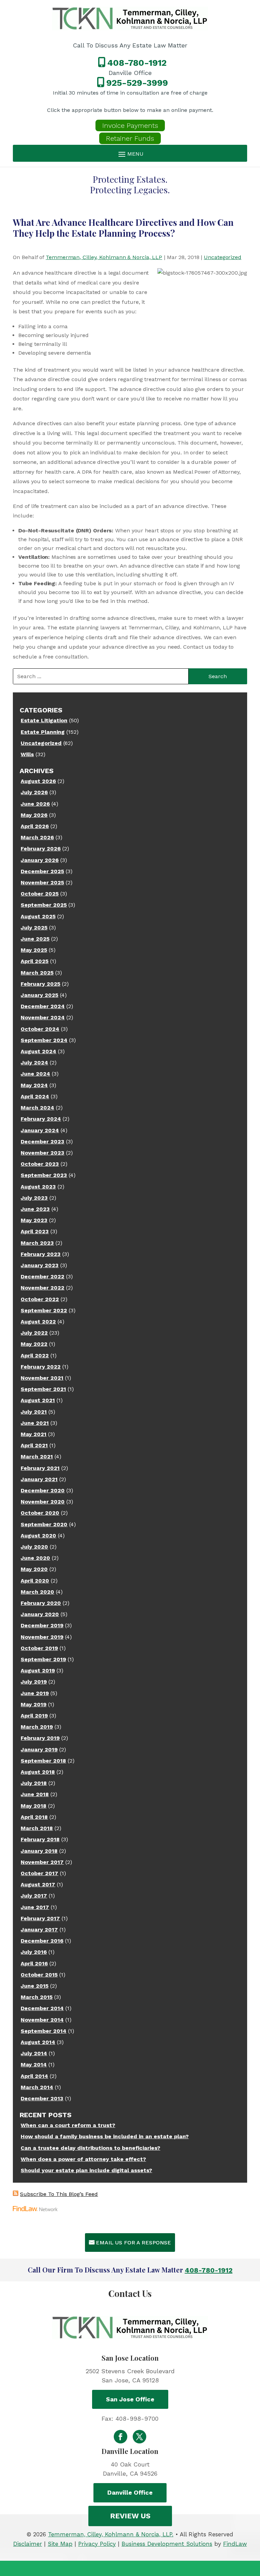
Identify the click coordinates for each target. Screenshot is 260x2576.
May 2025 (34, 950)
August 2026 (38, 781)
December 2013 (42, 2098)
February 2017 (40, 1918)
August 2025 (38, 916)
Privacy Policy (97, 2544)
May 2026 (34, 815)
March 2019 (37, 1727)
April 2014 (34, 2076)
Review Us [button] (130, 2516)
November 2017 (42, 1862)
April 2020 (35, 1581)
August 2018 (38, 1772)
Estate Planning (43, 732)
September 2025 (44, 905)
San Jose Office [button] (130, 2399)
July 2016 (34, 1952)
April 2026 (35, 826)
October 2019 (39, 1648)
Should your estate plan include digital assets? (86, 2170)
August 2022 (38, 1322)
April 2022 (35, 1355)
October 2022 (40, 1299)
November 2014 (42, 2020)
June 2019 (35, 1693)
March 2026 (37, 837)
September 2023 (44, 1175)
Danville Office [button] (130, 2492)
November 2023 (42, 1153)
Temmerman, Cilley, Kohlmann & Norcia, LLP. (111, 2534)
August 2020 (38, 1536)
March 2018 (37, 1828)
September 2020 (44, 1524)
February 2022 (41, 1367)
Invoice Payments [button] (130, 125)
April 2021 (34, 1445)
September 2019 (43, 1659)
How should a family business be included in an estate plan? (105, 2136)
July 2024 (34, 1063)
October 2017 (39, 1873)
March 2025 (37, 973)
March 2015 (37, 1997)
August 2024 (38, 1051)
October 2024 (40, 1029)
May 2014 (34, 2064)
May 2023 (34, 1220)
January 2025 (39, 995)
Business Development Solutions (167, 2544)
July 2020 (34, 1547)
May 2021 (34, 1434)
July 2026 (34, 792)
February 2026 (41, 849)
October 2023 (40, 1164)
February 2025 (40, 984)
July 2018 (34, 1783)
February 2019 (40, 1738)
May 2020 (34, 1569)
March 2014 (37, 2087)
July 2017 (34, 1896)
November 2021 (42, 1378)
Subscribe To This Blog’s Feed (59, 2194)
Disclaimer (28, 2544)
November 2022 (42, 1288)
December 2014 (42, 2008)
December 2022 (42, 1276)
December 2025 (42, 871)
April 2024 (35, 1096)
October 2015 (39, 1975)
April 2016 (34, 1963)
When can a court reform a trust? (68, 2125)
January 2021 (39, 1479)
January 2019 (39, 1749)
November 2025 (42, 882)
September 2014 (44, 2031)
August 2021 (38, 1400)
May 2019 (34, 1704)
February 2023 (41, 1254)
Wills (27, 754)
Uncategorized (223, 257)
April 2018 (34, 1817)
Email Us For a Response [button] (133, 2243)
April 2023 (35, 1231)
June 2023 (35, 1209)
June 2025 (35, 939)
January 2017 (39, 1930)
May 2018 (34, 1806)
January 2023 (40, 1265)
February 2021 (40, 1468)
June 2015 (35, 1986)
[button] (130, 154)
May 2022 (34, 1344)
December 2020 (43, 1490)
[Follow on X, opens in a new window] (139, 2437)
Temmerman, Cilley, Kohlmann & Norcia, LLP (104, 257)
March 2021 (37, 1457)
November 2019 (42, 1637)
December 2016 (42, 1941)
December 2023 (42, 1142)
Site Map (60, 2544)
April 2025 (35, 961)
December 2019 (42, 1625)
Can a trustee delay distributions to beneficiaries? (90, 2148)
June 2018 (35, 1794)
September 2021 (43, 1389)
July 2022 (34, 1333)
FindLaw (235, 2544)
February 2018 (40, 1839)
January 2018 (39, 1851)
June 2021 (35, 1423)
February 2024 (41, 1119)
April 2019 (34, 1716)
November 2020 (43, 1502)
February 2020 (41, 1603)
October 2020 (40, 1513)
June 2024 (35, 1074)
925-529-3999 (137, 83)
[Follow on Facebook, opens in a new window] (121, 2437)
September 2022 (44, 1310)
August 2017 (38, 1884)
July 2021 (34, 1412)
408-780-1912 (137, 63)
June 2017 (35, 1907)
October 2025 (40, 894)
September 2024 (44, 1040)
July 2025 (34, 928)
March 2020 (37, 1592)
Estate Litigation (44, 720)
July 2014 (34, 2053)
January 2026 (40, 860)
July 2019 (34, 1682)
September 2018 (43, 1761)
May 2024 (34, 1085)
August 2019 (38, 1670)
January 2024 (40, 1130)
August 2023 (38, 1187)
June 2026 (35, 804)
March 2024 (37, 1108)
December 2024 (43, 1006)
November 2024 (43, 1017)
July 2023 (34, 1198)
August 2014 (38, 2042)
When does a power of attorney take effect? (83, 2159)
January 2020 (40, 1614)
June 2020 (35, 1558)
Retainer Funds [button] (130, 138)
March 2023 (37, 1243)
